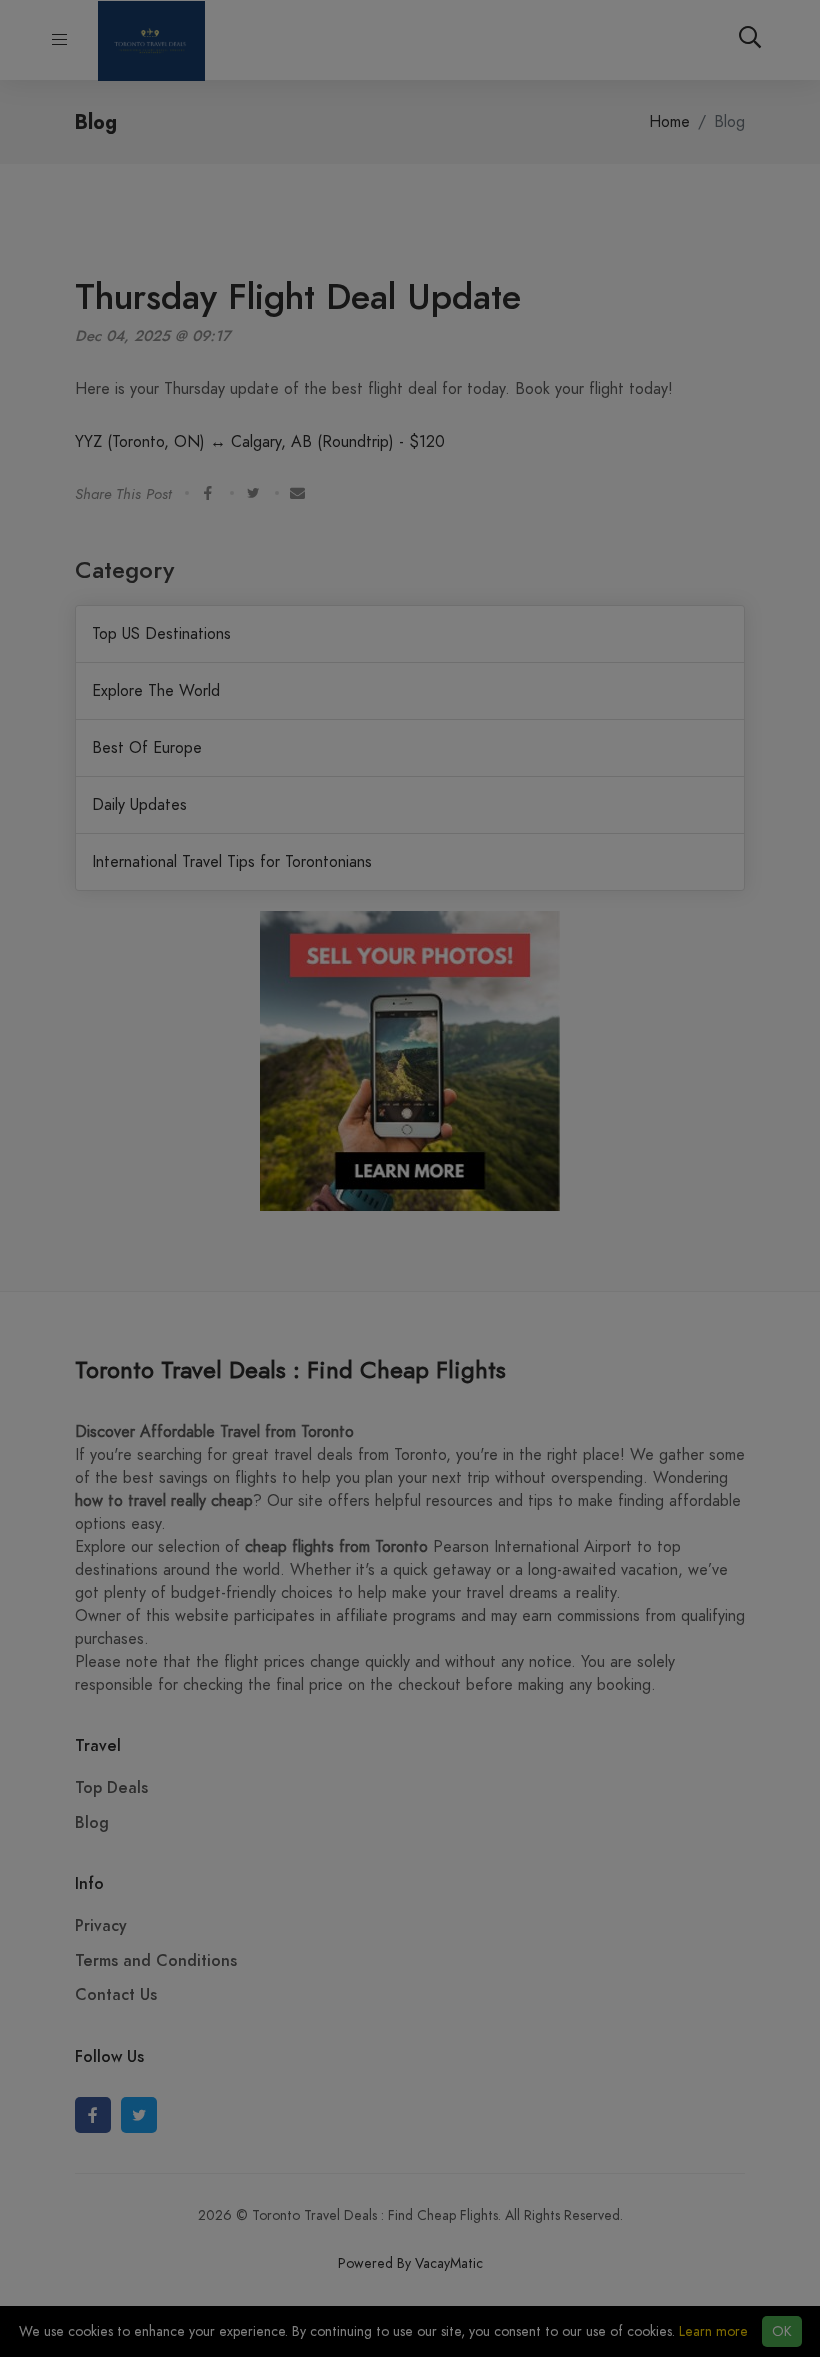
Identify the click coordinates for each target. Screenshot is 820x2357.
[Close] (642, 50)
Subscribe (410, 213)
